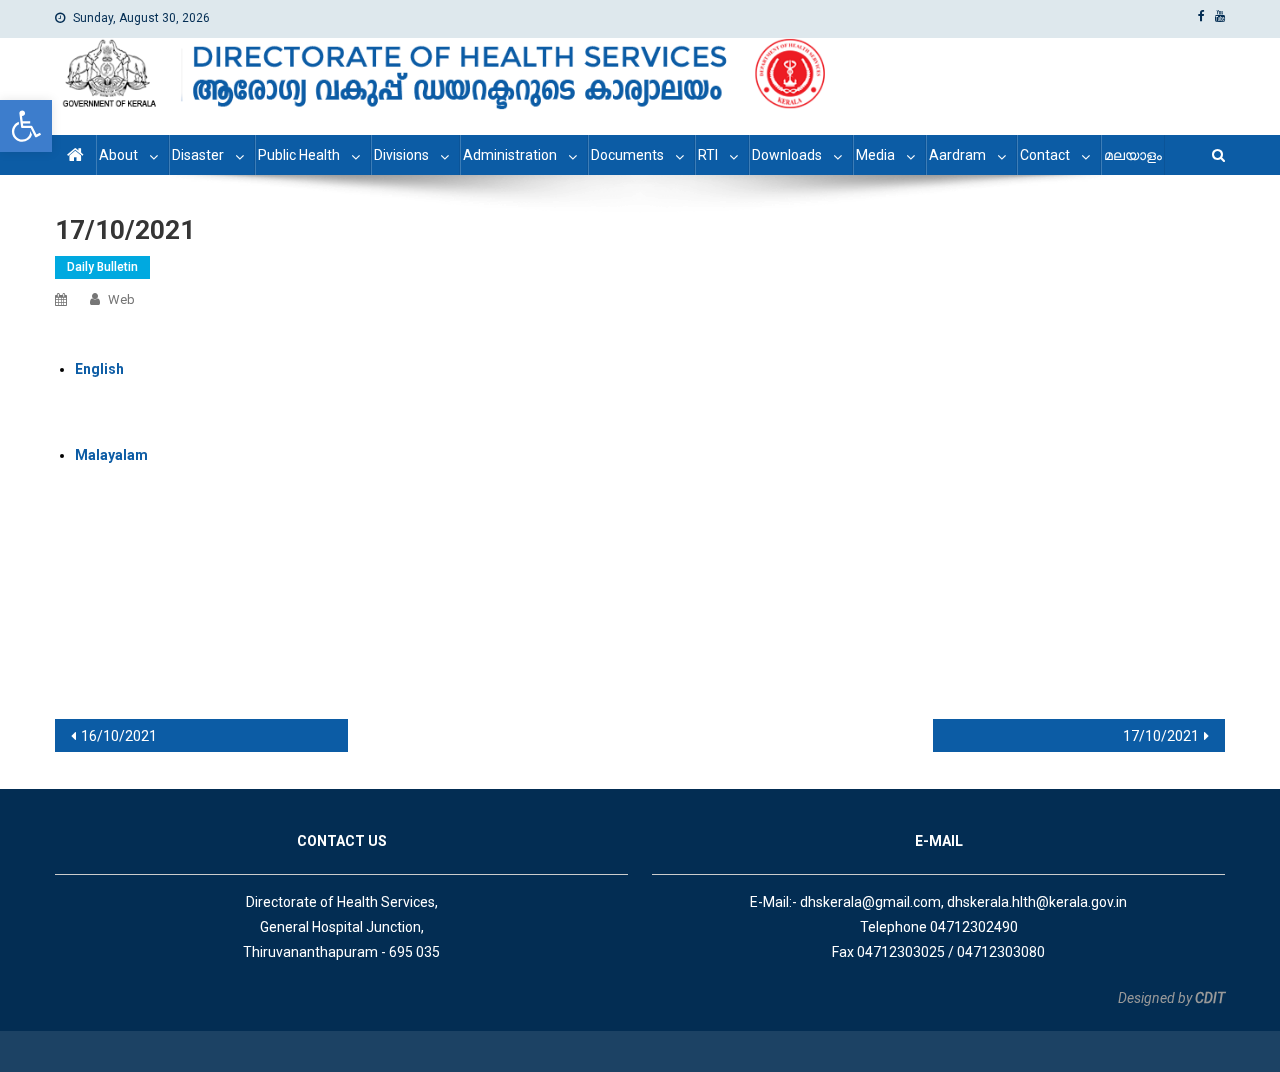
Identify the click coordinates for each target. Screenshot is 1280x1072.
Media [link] (875, 155)
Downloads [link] (787, 155)
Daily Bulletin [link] (102, 267)
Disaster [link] (198, 155)
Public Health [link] (299, 155)
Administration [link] (510, 155)
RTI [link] (708, 155)
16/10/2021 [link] (119, 736)
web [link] (121, 299)
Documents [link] (627, 155)
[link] (26, 126)
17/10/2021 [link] (1161, 736)
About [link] (118, 155)
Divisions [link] (401, 155)
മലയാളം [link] (1133, 155)
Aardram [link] (957, 155)
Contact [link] (1045, 155)
